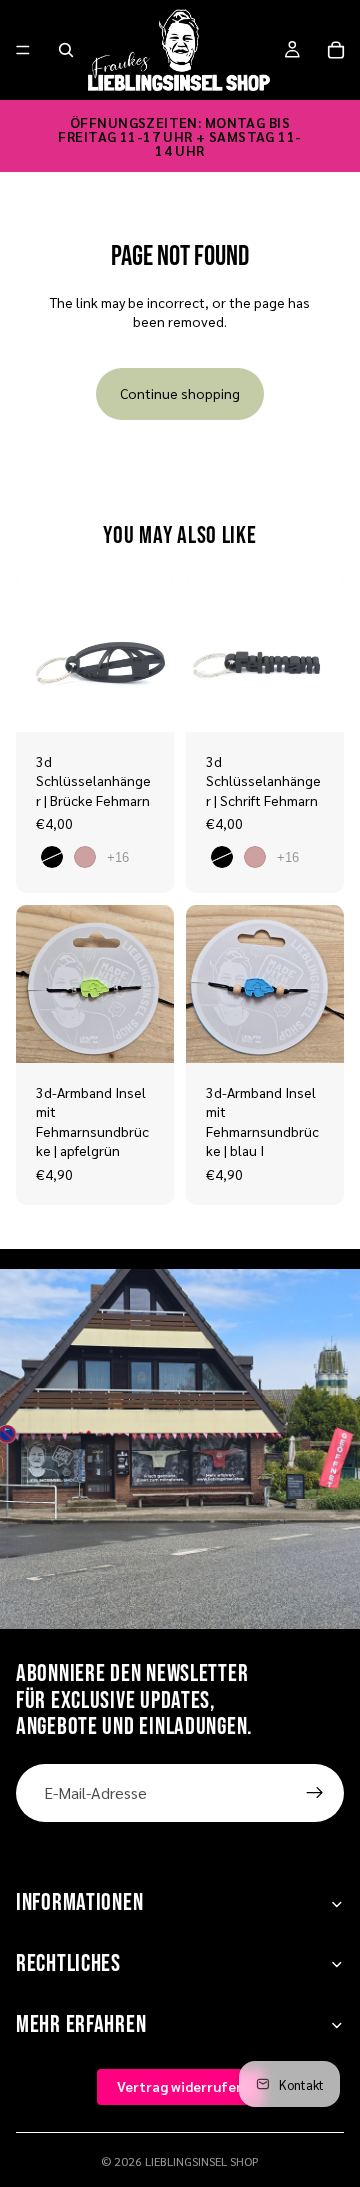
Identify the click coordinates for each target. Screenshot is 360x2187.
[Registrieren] (315, 1793)
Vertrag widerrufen (180, 2087)
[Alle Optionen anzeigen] (118, 857)
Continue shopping (180, 393)
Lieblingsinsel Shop (202, 2161)
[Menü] (23, 50)
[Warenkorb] (336, 50)
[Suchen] (66, 50)
